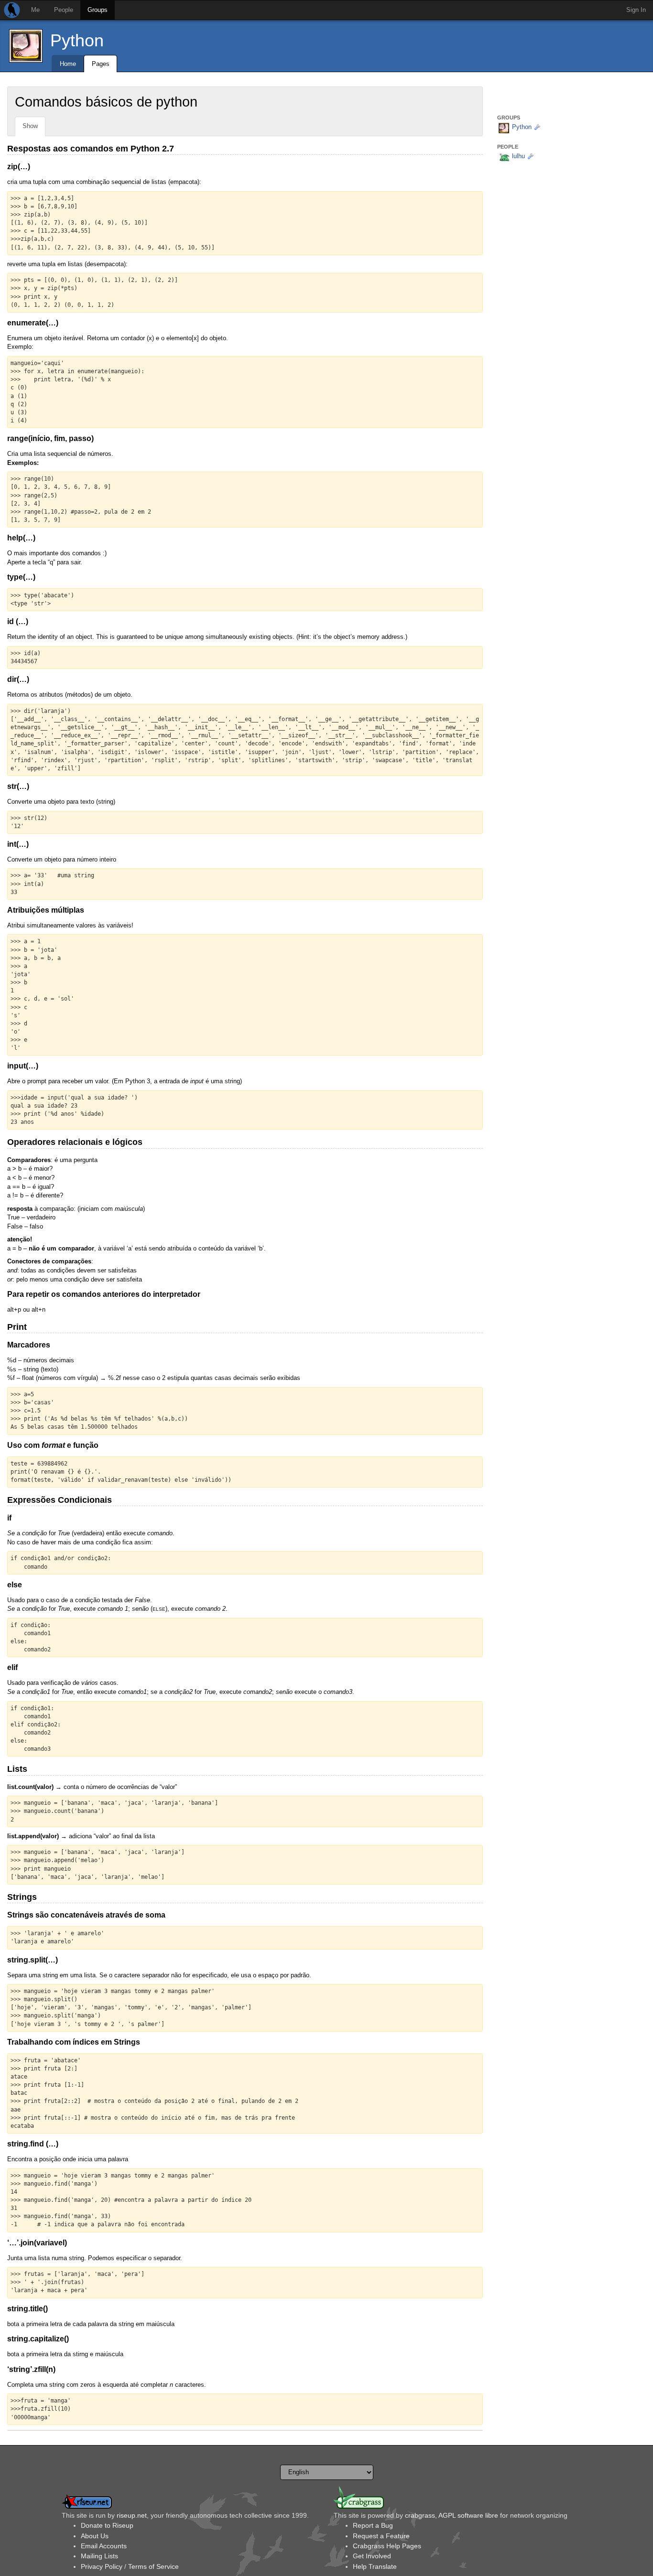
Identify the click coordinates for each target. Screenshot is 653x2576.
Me (35, 10)
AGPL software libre (468, 2515)
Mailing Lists (99, 2556)
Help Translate (375, 2566)
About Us (95, 2536)
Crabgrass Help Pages (387, 2546)
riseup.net (132, 2515)
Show (30, 126)
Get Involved (372, 2556)
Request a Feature (381, 2536)
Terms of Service (153, 2566)
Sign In (636, 10)
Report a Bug (373, 2525)
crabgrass (420, 2515)
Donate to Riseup (107, 2525)
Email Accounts (104, 2546)
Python (77, 40)
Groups (98, 10)
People (64, 10)
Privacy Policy (102, 2566)
